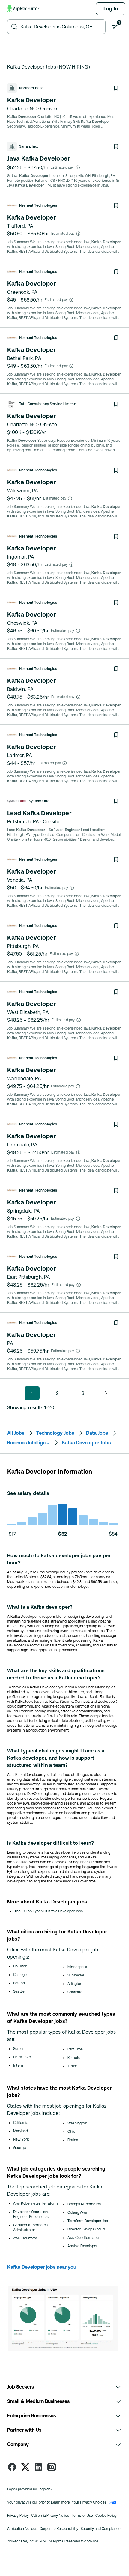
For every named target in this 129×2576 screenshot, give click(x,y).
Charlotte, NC (22, 108)
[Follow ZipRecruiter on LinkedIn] (38, 2467)
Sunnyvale (76, 1975)
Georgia (20, 2148)
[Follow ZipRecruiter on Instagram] (52, 2467)
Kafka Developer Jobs (86, 1443)
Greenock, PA (22, 292)
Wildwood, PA (23, 491)
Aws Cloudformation (84, 2238)
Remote (74, 2058)
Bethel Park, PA (24, 358)
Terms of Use (82, 2516)
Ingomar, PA (21, 557)
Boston (19, 1983)
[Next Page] (104, 1393)
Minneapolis (77, 1967)
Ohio (71, 2132)
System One (39, 801)
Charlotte (75, 1992)
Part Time (75, 2049)
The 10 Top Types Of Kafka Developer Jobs (49, 1911)
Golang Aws (77, 2212)
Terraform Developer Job (88, 2221)
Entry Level (22, 2057)
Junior (72, 2066)
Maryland (21, 2131)
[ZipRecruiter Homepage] (24, 9)
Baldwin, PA (20, 689)
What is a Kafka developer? (40, 1607)
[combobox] (61, 27)
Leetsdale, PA (22, 1145)
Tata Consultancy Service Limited (48, 404)
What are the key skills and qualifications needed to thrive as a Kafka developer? (56, 1674)
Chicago (20, 1975)
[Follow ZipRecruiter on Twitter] (25, 2467)
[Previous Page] (10, 1393)
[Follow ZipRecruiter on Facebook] (12, 2467)
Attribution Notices (22, 2529)
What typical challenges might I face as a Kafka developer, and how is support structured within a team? (56, 1758)
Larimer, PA (20, 755)
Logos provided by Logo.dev (30, 2489)
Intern (18, 2065)
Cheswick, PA (22, 623)
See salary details (28, 1493)
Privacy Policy (18, 2516)
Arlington (75, 1984)
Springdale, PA (24, 1211)
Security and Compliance (101, 2529)
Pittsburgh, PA (23, 821)
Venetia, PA (20, 880)
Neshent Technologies (38, 205)
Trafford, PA (20, 226)
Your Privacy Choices (89, 2502)
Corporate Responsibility (59, 2529)
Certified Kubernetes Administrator (31, 2227)
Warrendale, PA (24, 1078)
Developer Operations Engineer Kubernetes (31, 2214)
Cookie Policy (106, 2516)
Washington (77, 2123)
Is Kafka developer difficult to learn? (51, 1843)
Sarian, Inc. (29, 146)
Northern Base (31, 88)
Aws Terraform (25, 2238)
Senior (18, 2049)
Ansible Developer (82, 2246)
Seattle (19, 1991)
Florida (73, 2140)
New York (21, 2139)
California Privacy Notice (50, 2516)
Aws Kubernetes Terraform (35, 2203)
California (21, 2123)
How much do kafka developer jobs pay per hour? (59, 1559)
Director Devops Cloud (86, 2229)
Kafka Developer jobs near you (42, 2267)
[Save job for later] (116, 88)
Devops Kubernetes (84, 2204)
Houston (20, 1966)
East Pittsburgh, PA (29, 1277)
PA (10, 1343)
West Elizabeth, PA (28, 1012)
